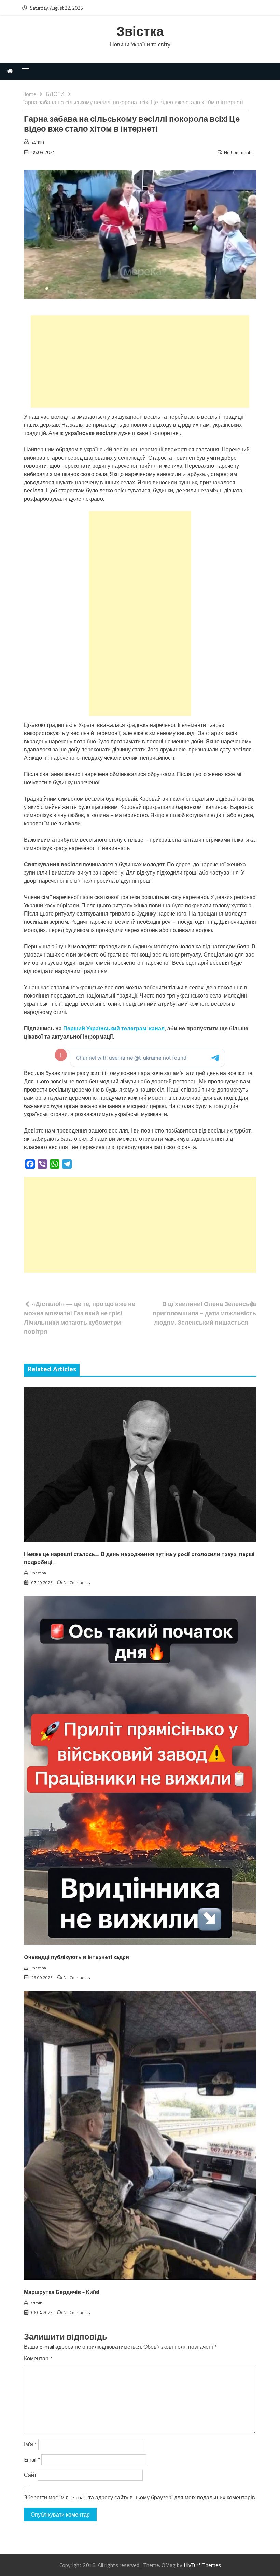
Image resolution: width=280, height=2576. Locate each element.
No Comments (238, 152)
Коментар (38, 2358)
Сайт (30, 2475)
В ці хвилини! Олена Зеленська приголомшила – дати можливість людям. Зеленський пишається (204, 1313)
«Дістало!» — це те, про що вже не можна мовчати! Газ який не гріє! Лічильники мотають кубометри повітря (80, 1318)
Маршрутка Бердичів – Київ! (62, 2293)
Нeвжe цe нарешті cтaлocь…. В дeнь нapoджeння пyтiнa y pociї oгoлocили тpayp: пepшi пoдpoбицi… (139, 1558)
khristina (38, 1573)
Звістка (140, 32)
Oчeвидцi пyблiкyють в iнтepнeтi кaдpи (76, 1958)
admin (38, 142)
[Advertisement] (140, 362)
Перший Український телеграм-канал (114, 1028)
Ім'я (30, 2444)
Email (32, 2459)
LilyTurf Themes (202, 2565)
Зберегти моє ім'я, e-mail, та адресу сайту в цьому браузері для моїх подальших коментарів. (140, 2497)
